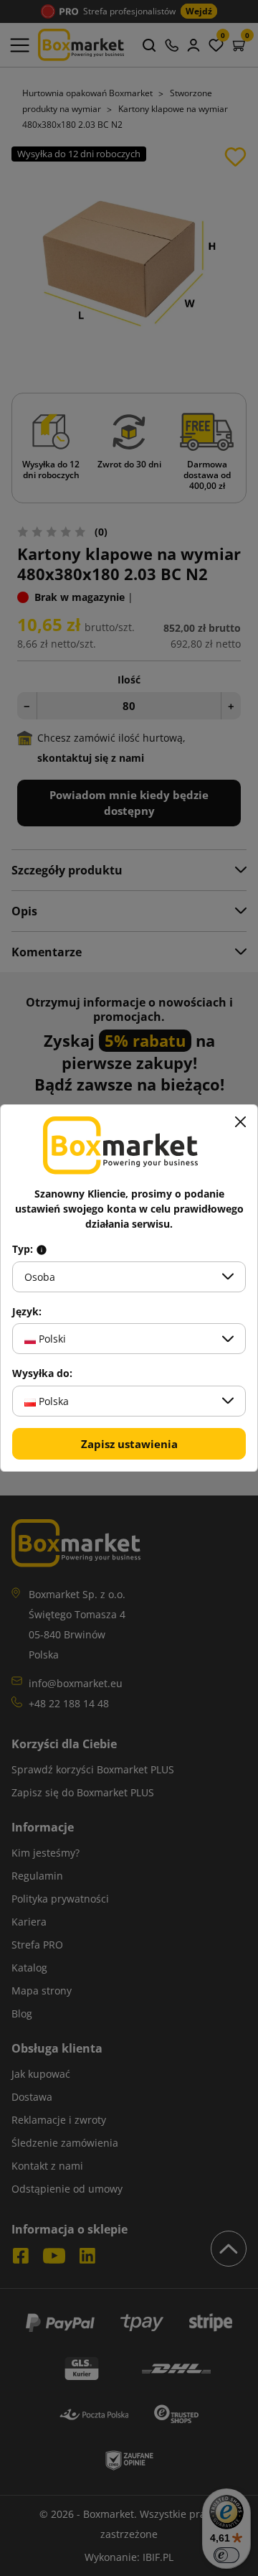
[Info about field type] (42, 1249)
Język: (27, 1312)
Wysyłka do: (42, 1373)
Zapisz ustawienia (129, 1444)
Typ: (24, 1249)
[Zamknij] (240, 1122)
